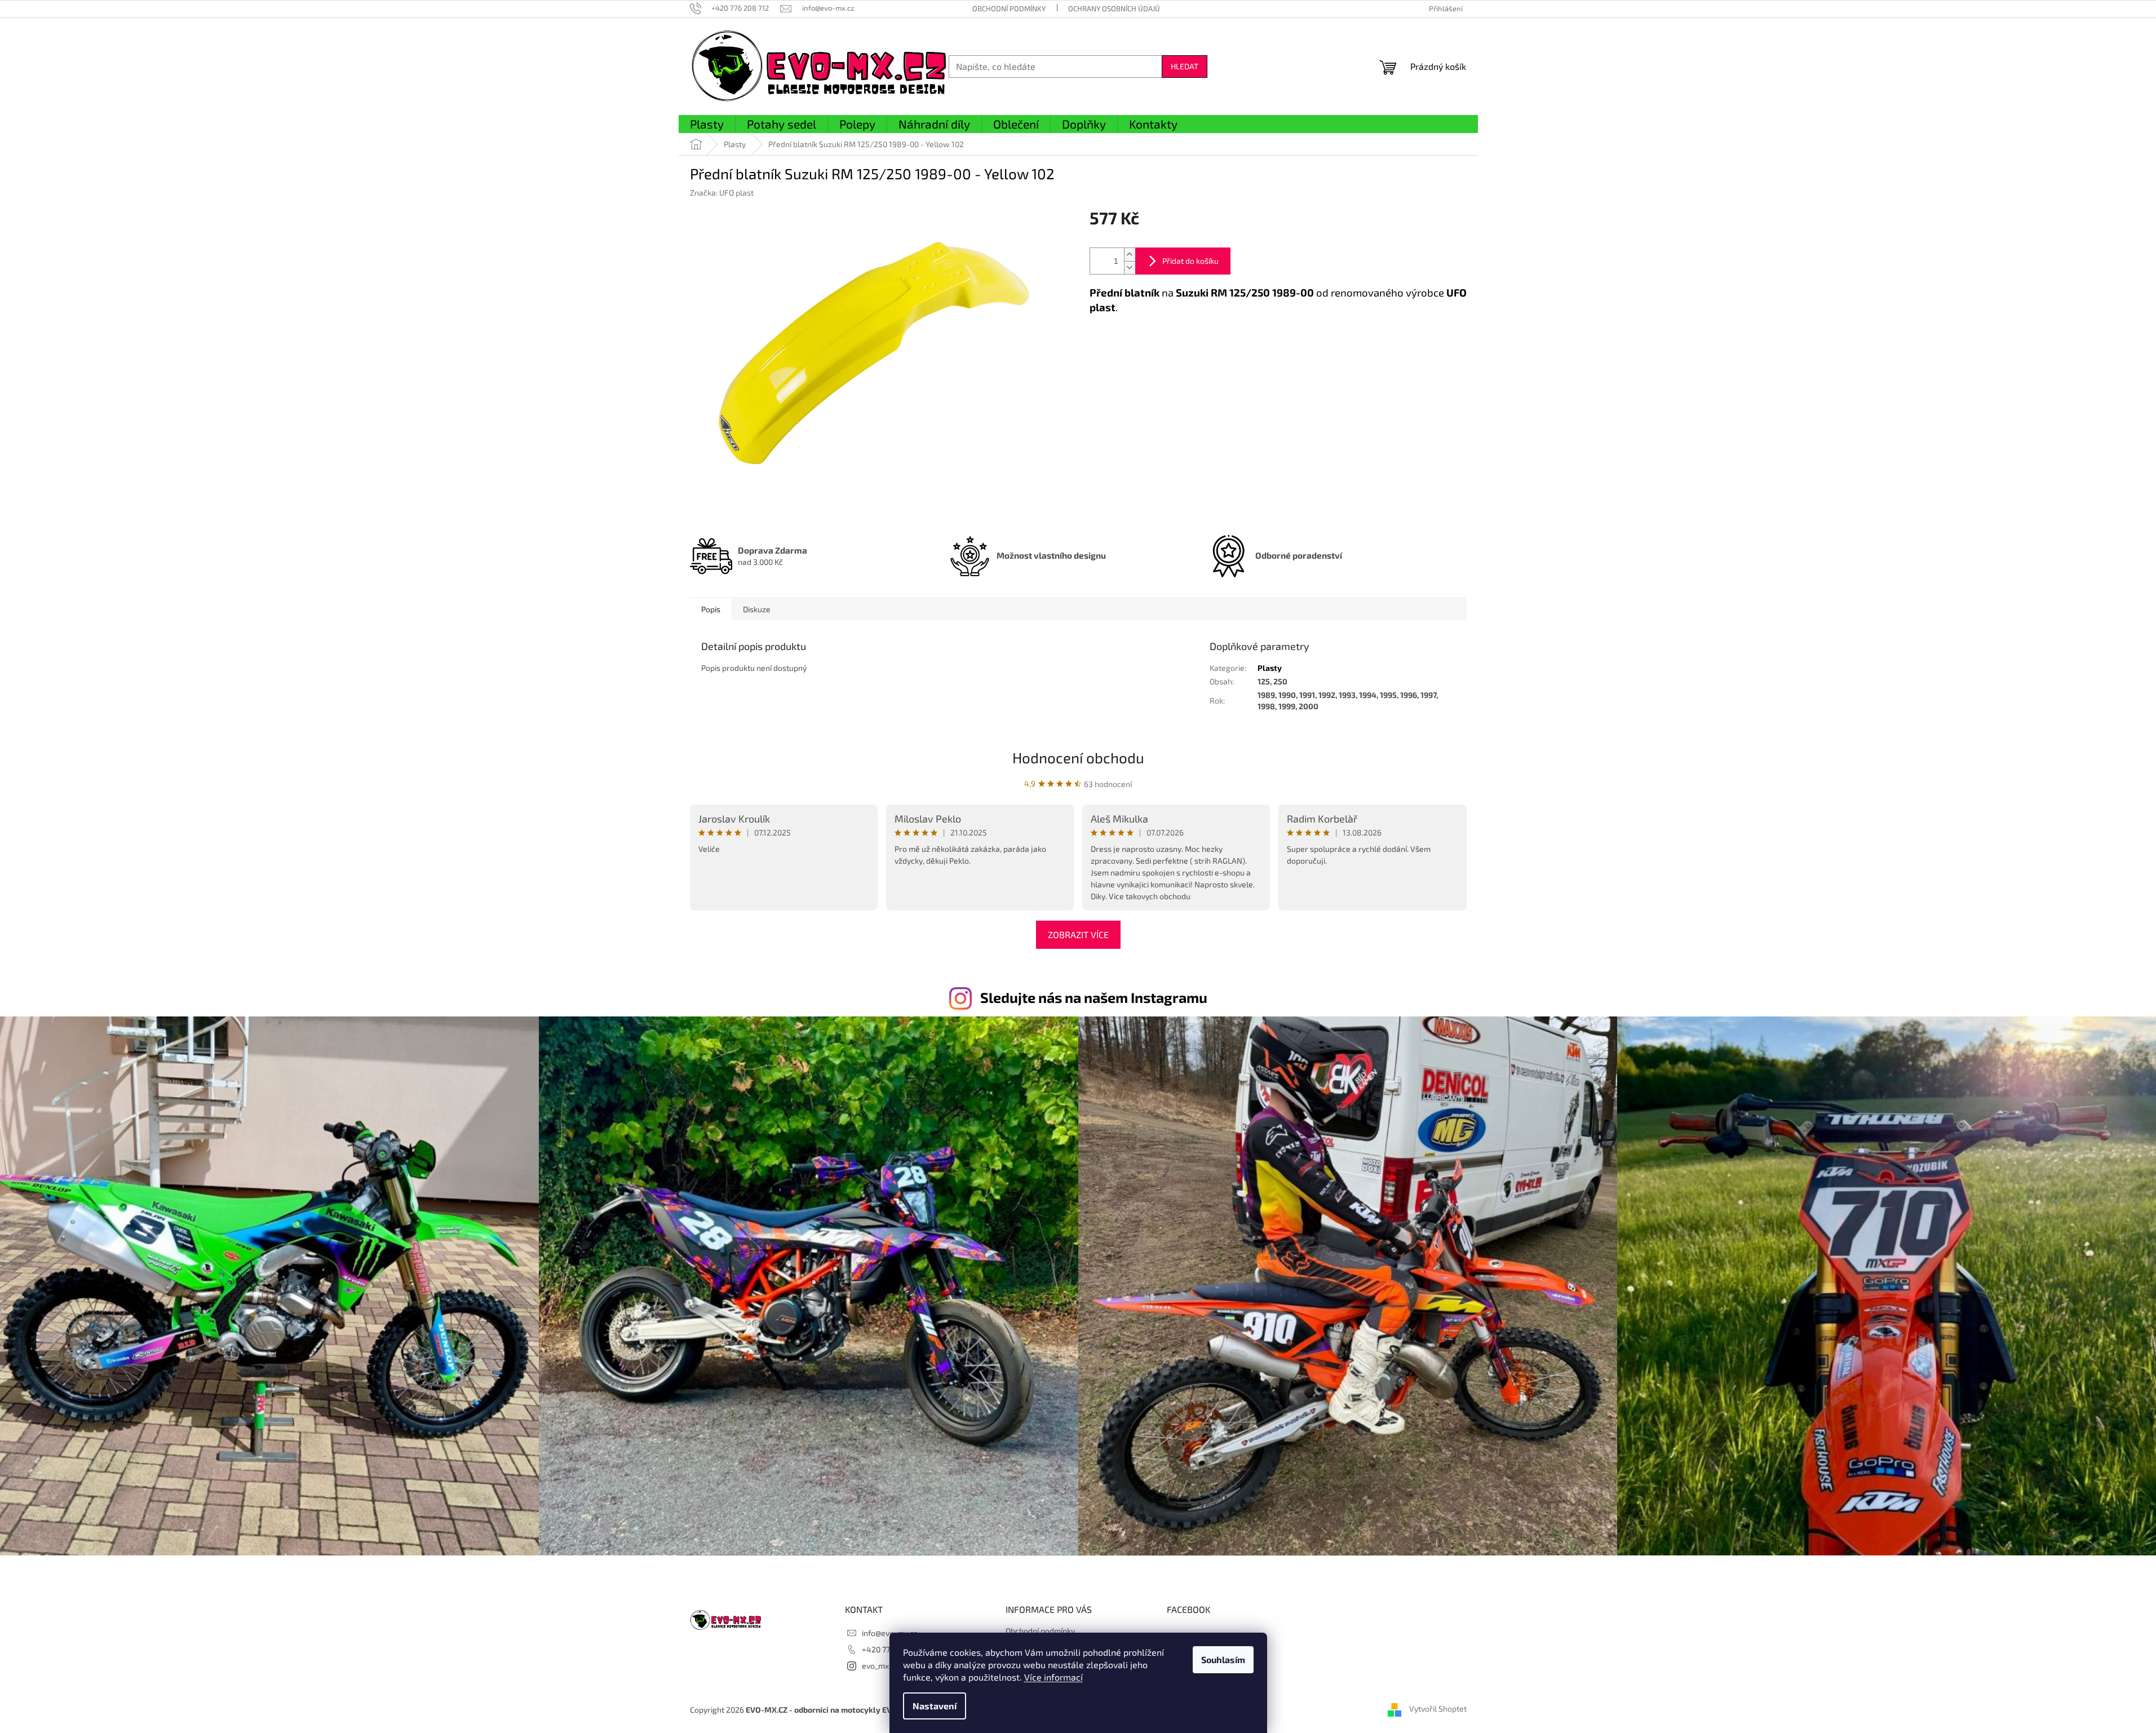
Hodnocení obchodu (1078, 757)
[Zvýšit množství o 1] (1130, 255)
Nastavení (935, 1706)
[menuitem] (707, 125)
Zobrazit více (1078, 934)
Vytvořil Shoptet (1438, 1708)
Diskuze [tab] (757, 609)
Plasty (1270, 668)
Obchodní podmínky (1009, 8)
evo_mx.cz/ (882, 1666)
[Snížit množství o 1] (1130, 268)
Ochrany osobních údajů (1114, 8)
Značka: (722, 193)
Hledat (1185, 66)
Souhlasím (1223, 1659)
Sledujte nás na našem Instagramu (1094, 997)
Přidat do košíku (1190, 261)
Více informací (1053, 1677)
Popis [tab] (711, 609)
